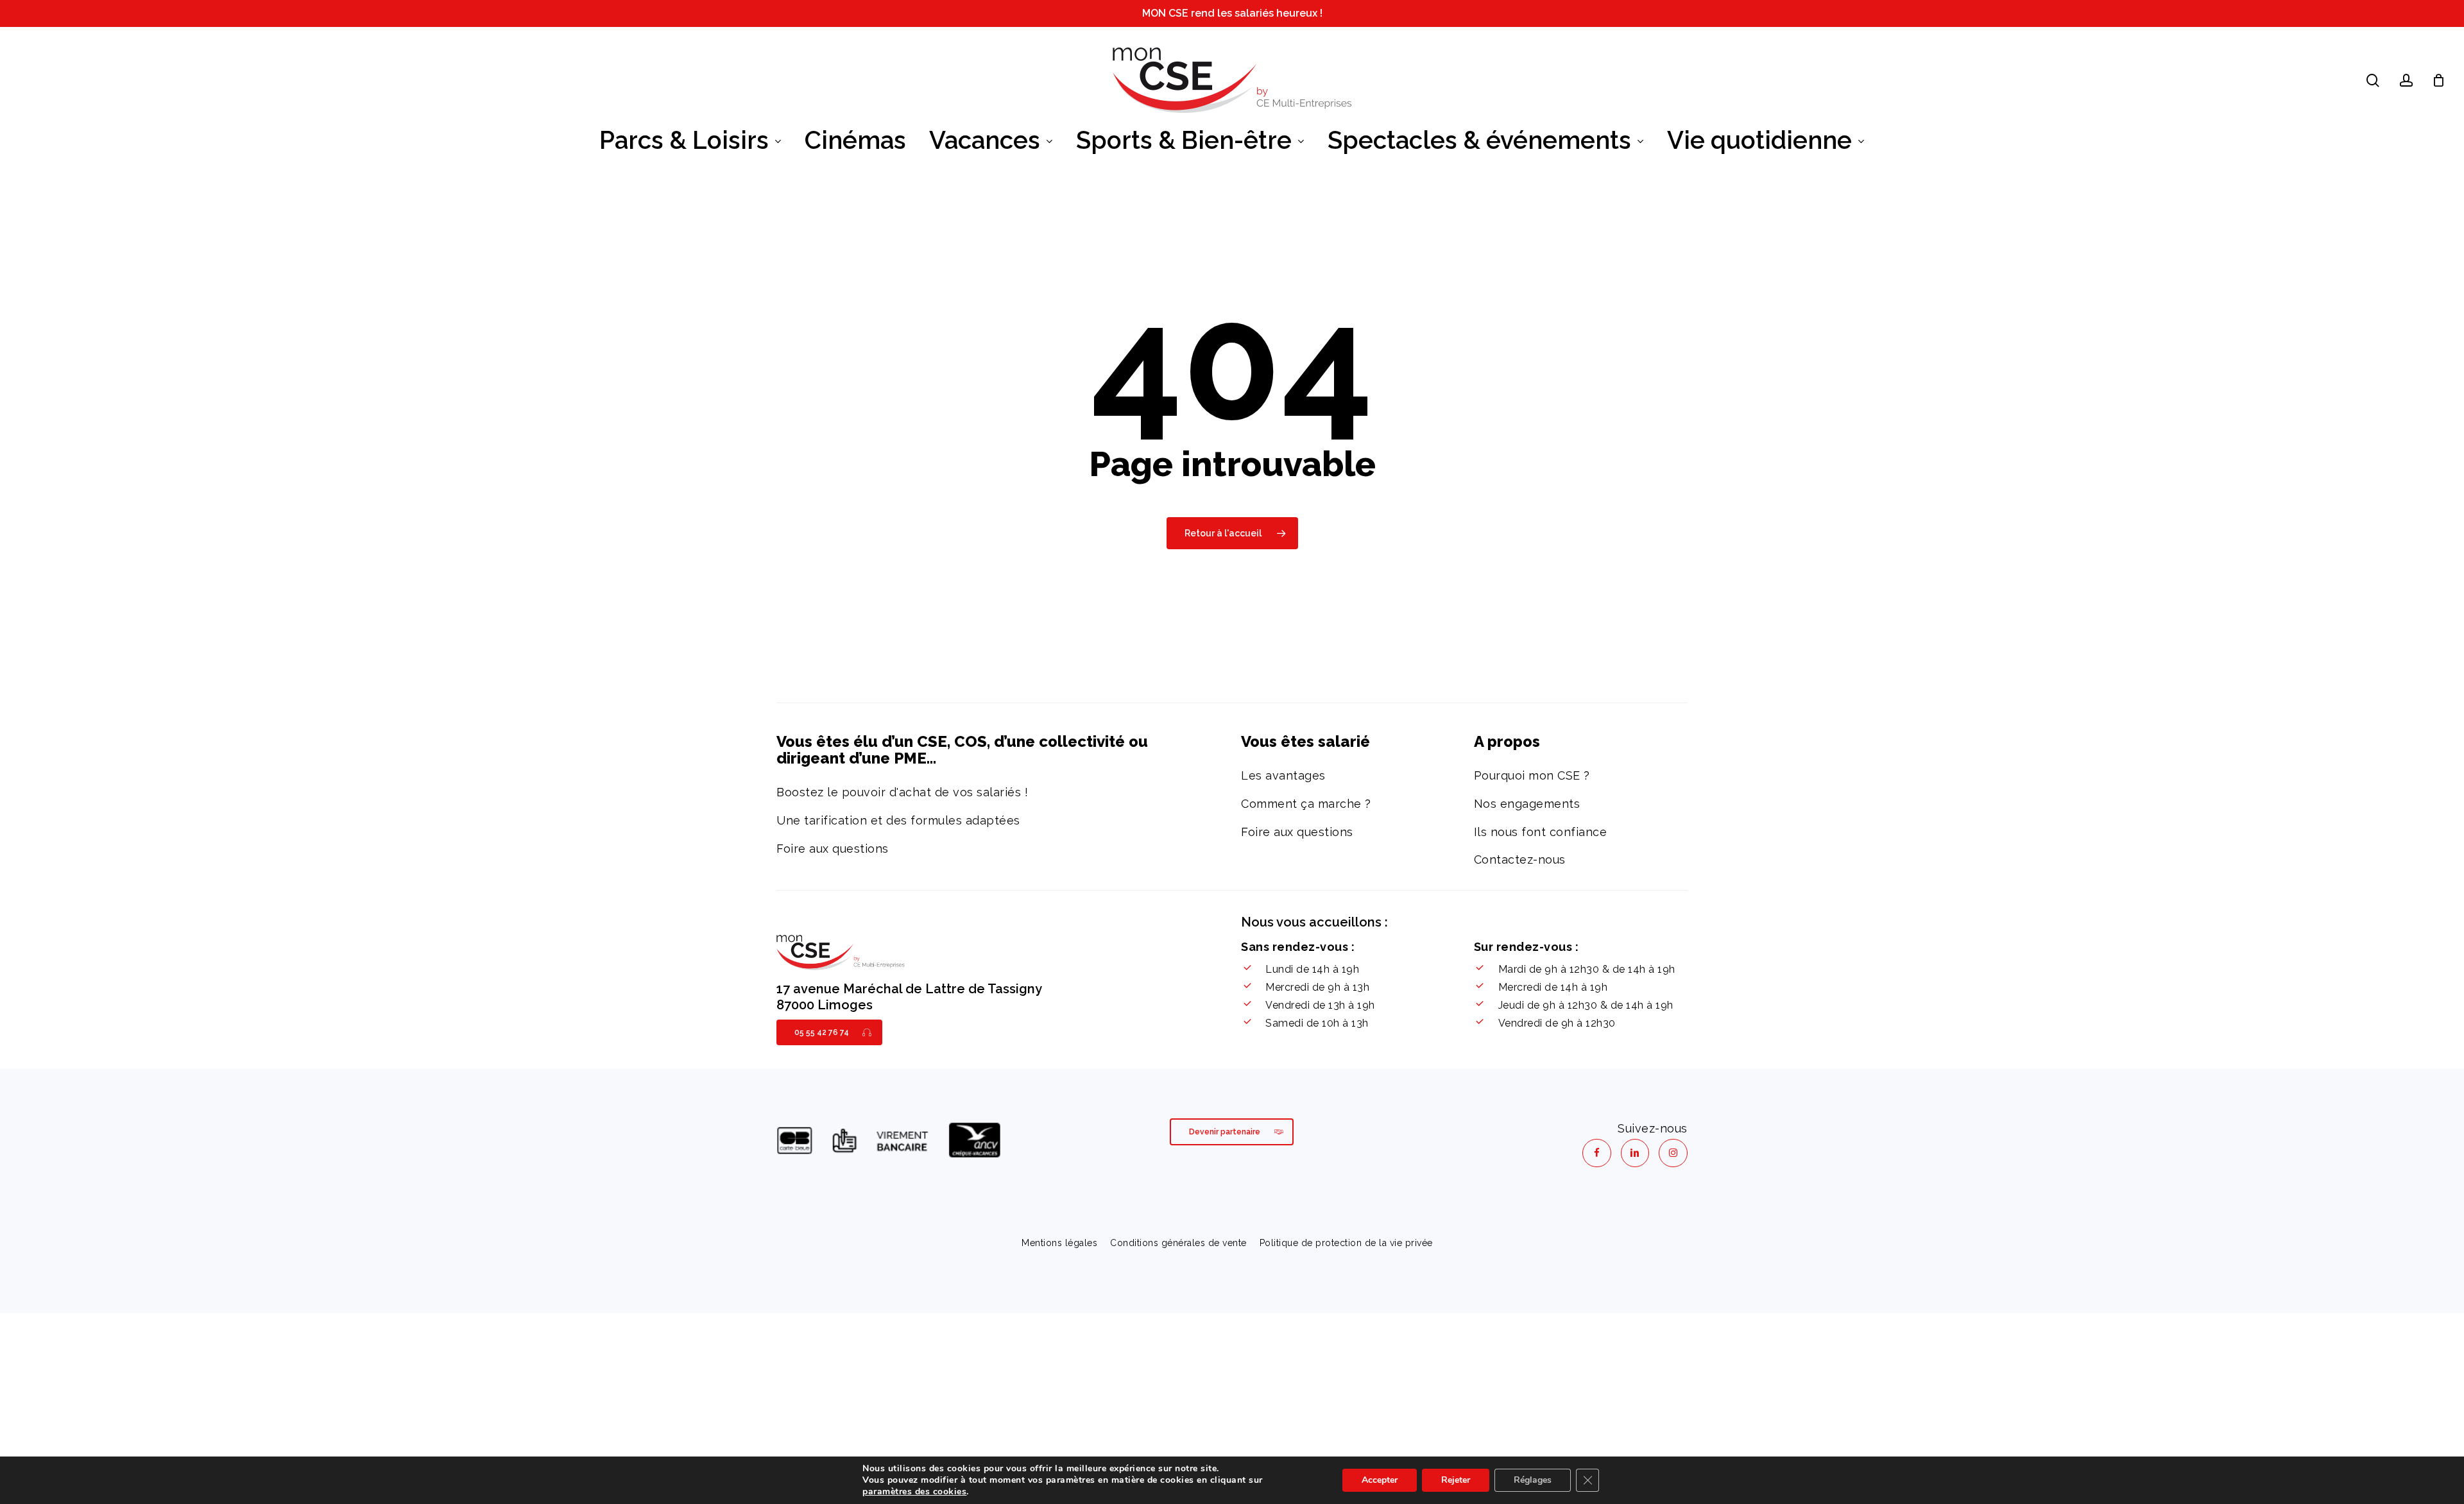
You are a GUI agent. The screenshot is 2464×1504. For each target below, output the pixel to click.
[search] (2373, 81)
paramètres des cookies (914, 1492)
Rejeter (1456, 1480)
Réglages (1533, 1480)
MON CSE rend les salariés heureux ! (1232, 13)
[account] (2406, 81)
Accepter (1380, 1480)
